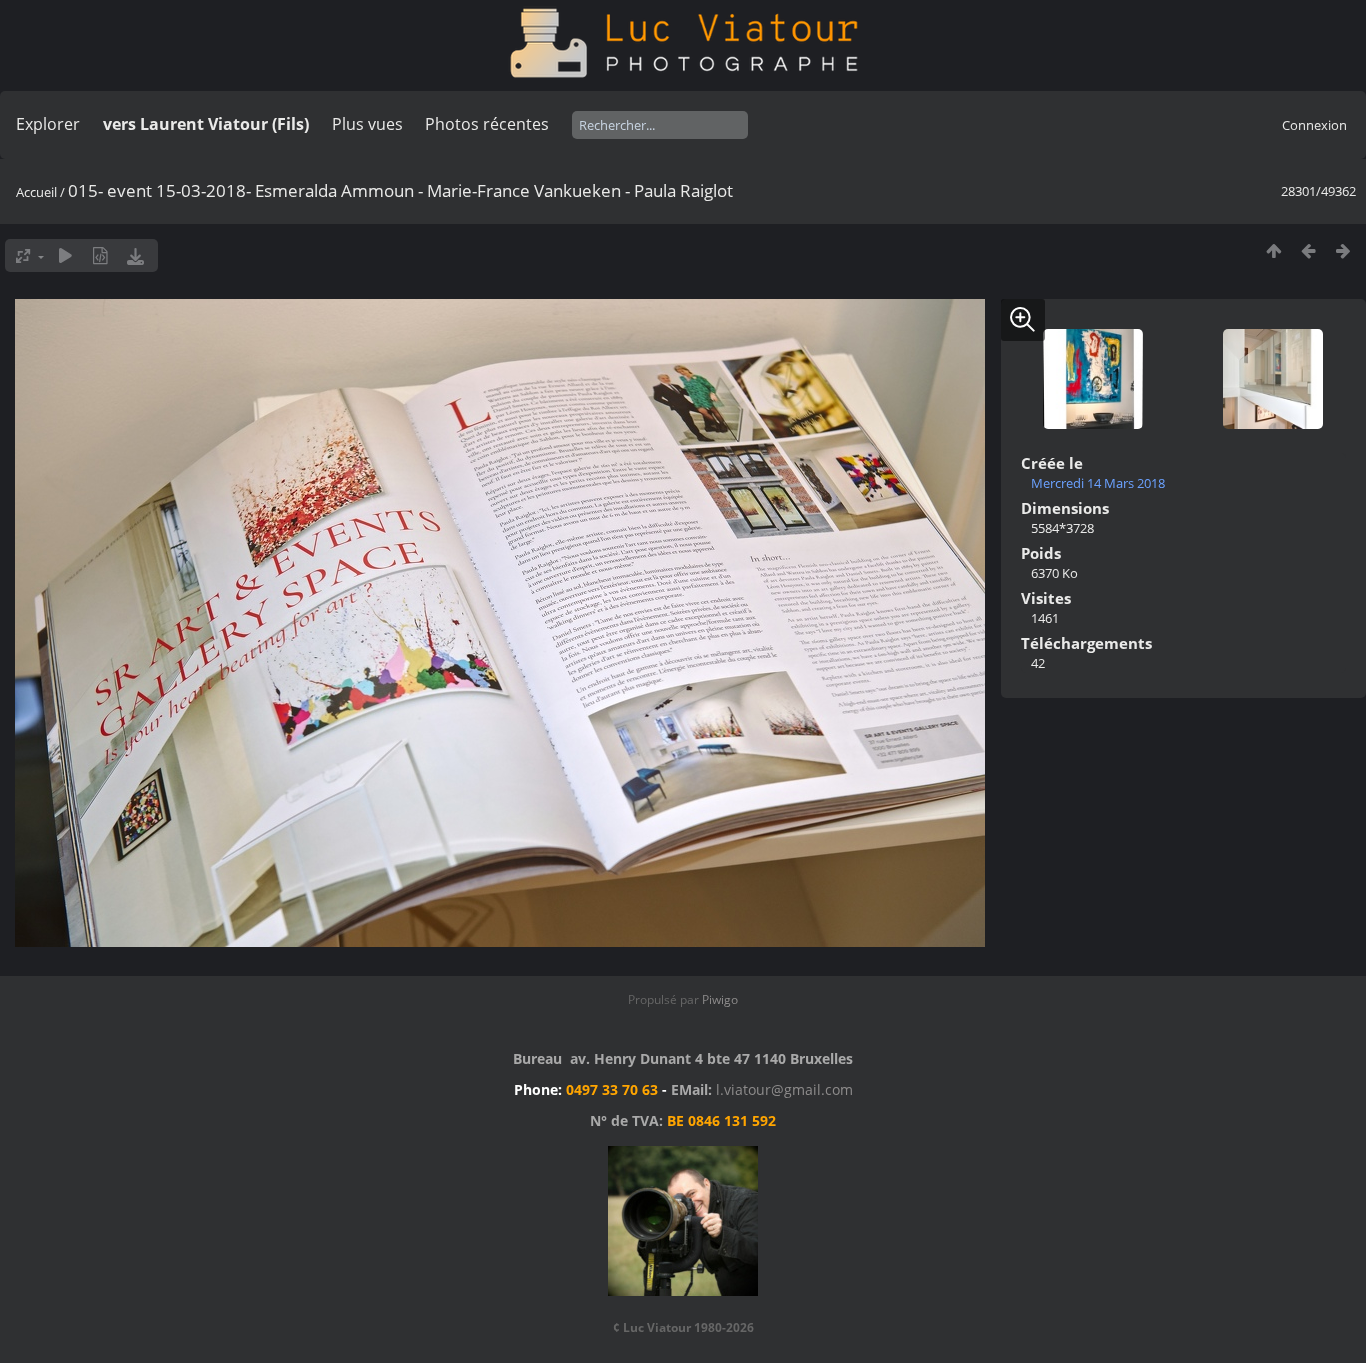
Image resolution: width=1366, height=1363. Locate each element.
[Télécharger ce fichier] (135, 255)
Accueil (36, 192)
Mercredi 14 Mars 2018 (1098, 483)
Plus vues (367, 124)
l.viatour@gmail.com (784, 1089)
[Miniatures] (1273, 250)
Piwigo (720, 999)
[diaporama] (65, 255)
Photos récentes (487, 124)
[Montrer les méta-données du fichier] (100, 255)
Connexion (1314, 125)
